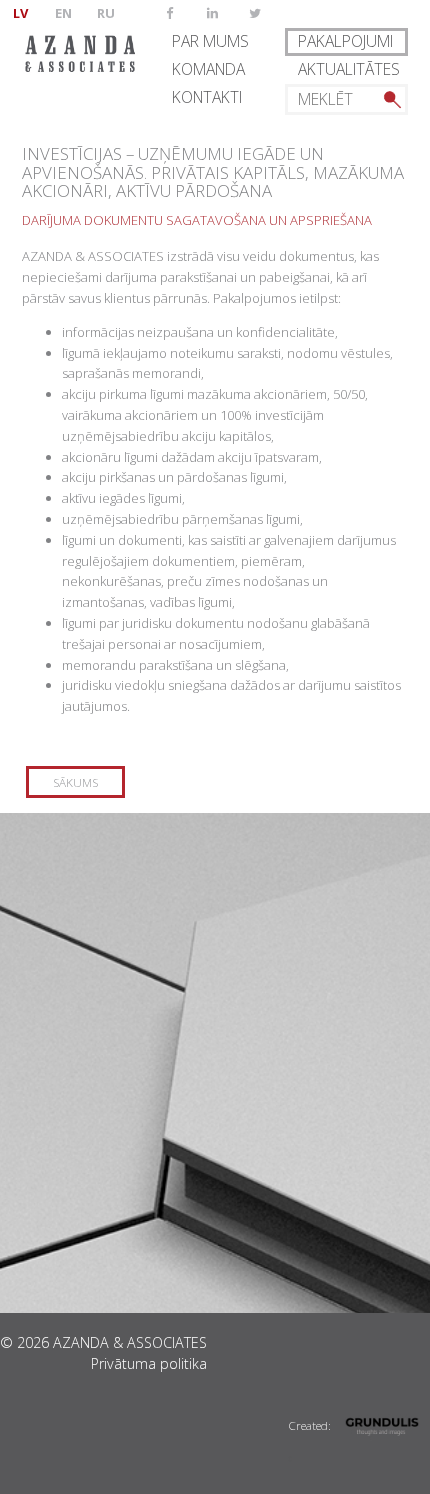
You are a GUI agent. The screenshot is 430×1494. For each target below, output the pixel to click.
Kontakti (207, 97)
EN (63, 13)
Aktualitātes (349, 69)
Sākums (75, 782)
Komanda (208, 69)
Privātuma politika (149, 1363)
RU (106, 13)
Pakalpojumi (345, 41)
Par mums (210, 41)
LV (20, 13)
